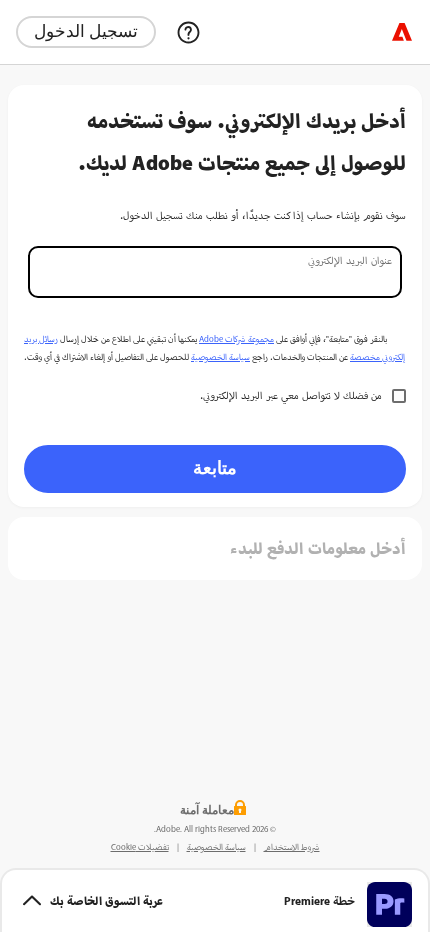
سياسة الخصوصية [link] (216, 847)
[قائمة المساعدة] (188, 32)
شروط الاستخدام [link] (292, 847)
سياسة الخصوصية (220, 357)
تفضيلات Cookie (140, 847)
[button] (215, 900)
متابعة (215, 467)
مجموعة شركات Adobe (236, 339)
